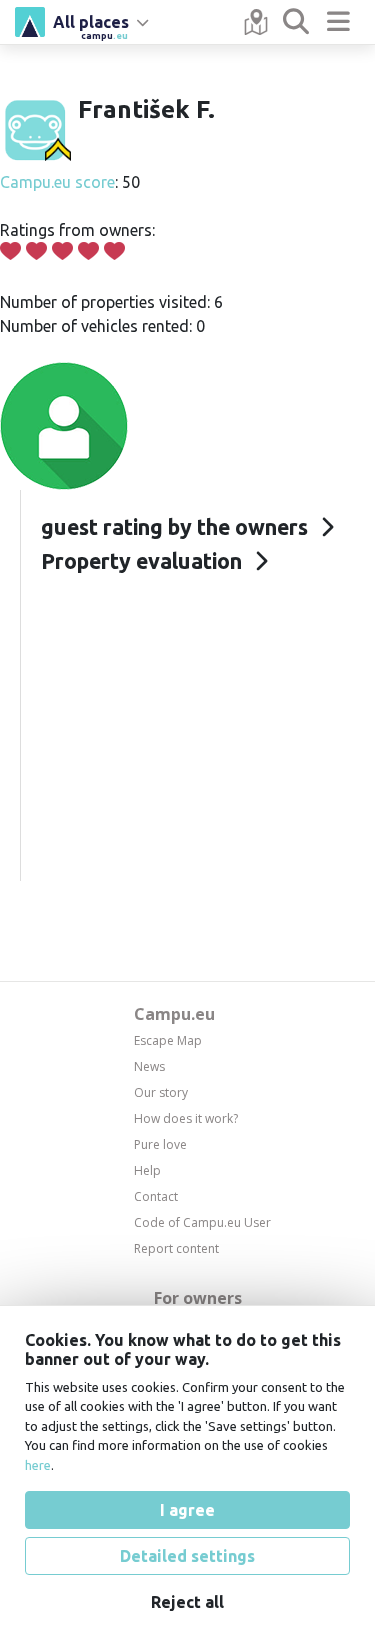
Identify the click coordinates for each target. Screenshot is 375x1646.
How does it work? (186, 1118)
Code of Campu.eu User (202, 1222)
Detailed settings (187, 1556)
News (149, 1066)
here (38, 1465)
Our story (161, 1092)
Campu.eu (174, 1014)
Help (147, 1170)
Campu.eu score (57, 182)
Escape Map (168, 1040)
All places (91, 25)
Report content (176, 1248)
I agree (187, 1510)
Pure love (160, 1144)
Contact (156, 1196)
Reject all (187, 1602)
